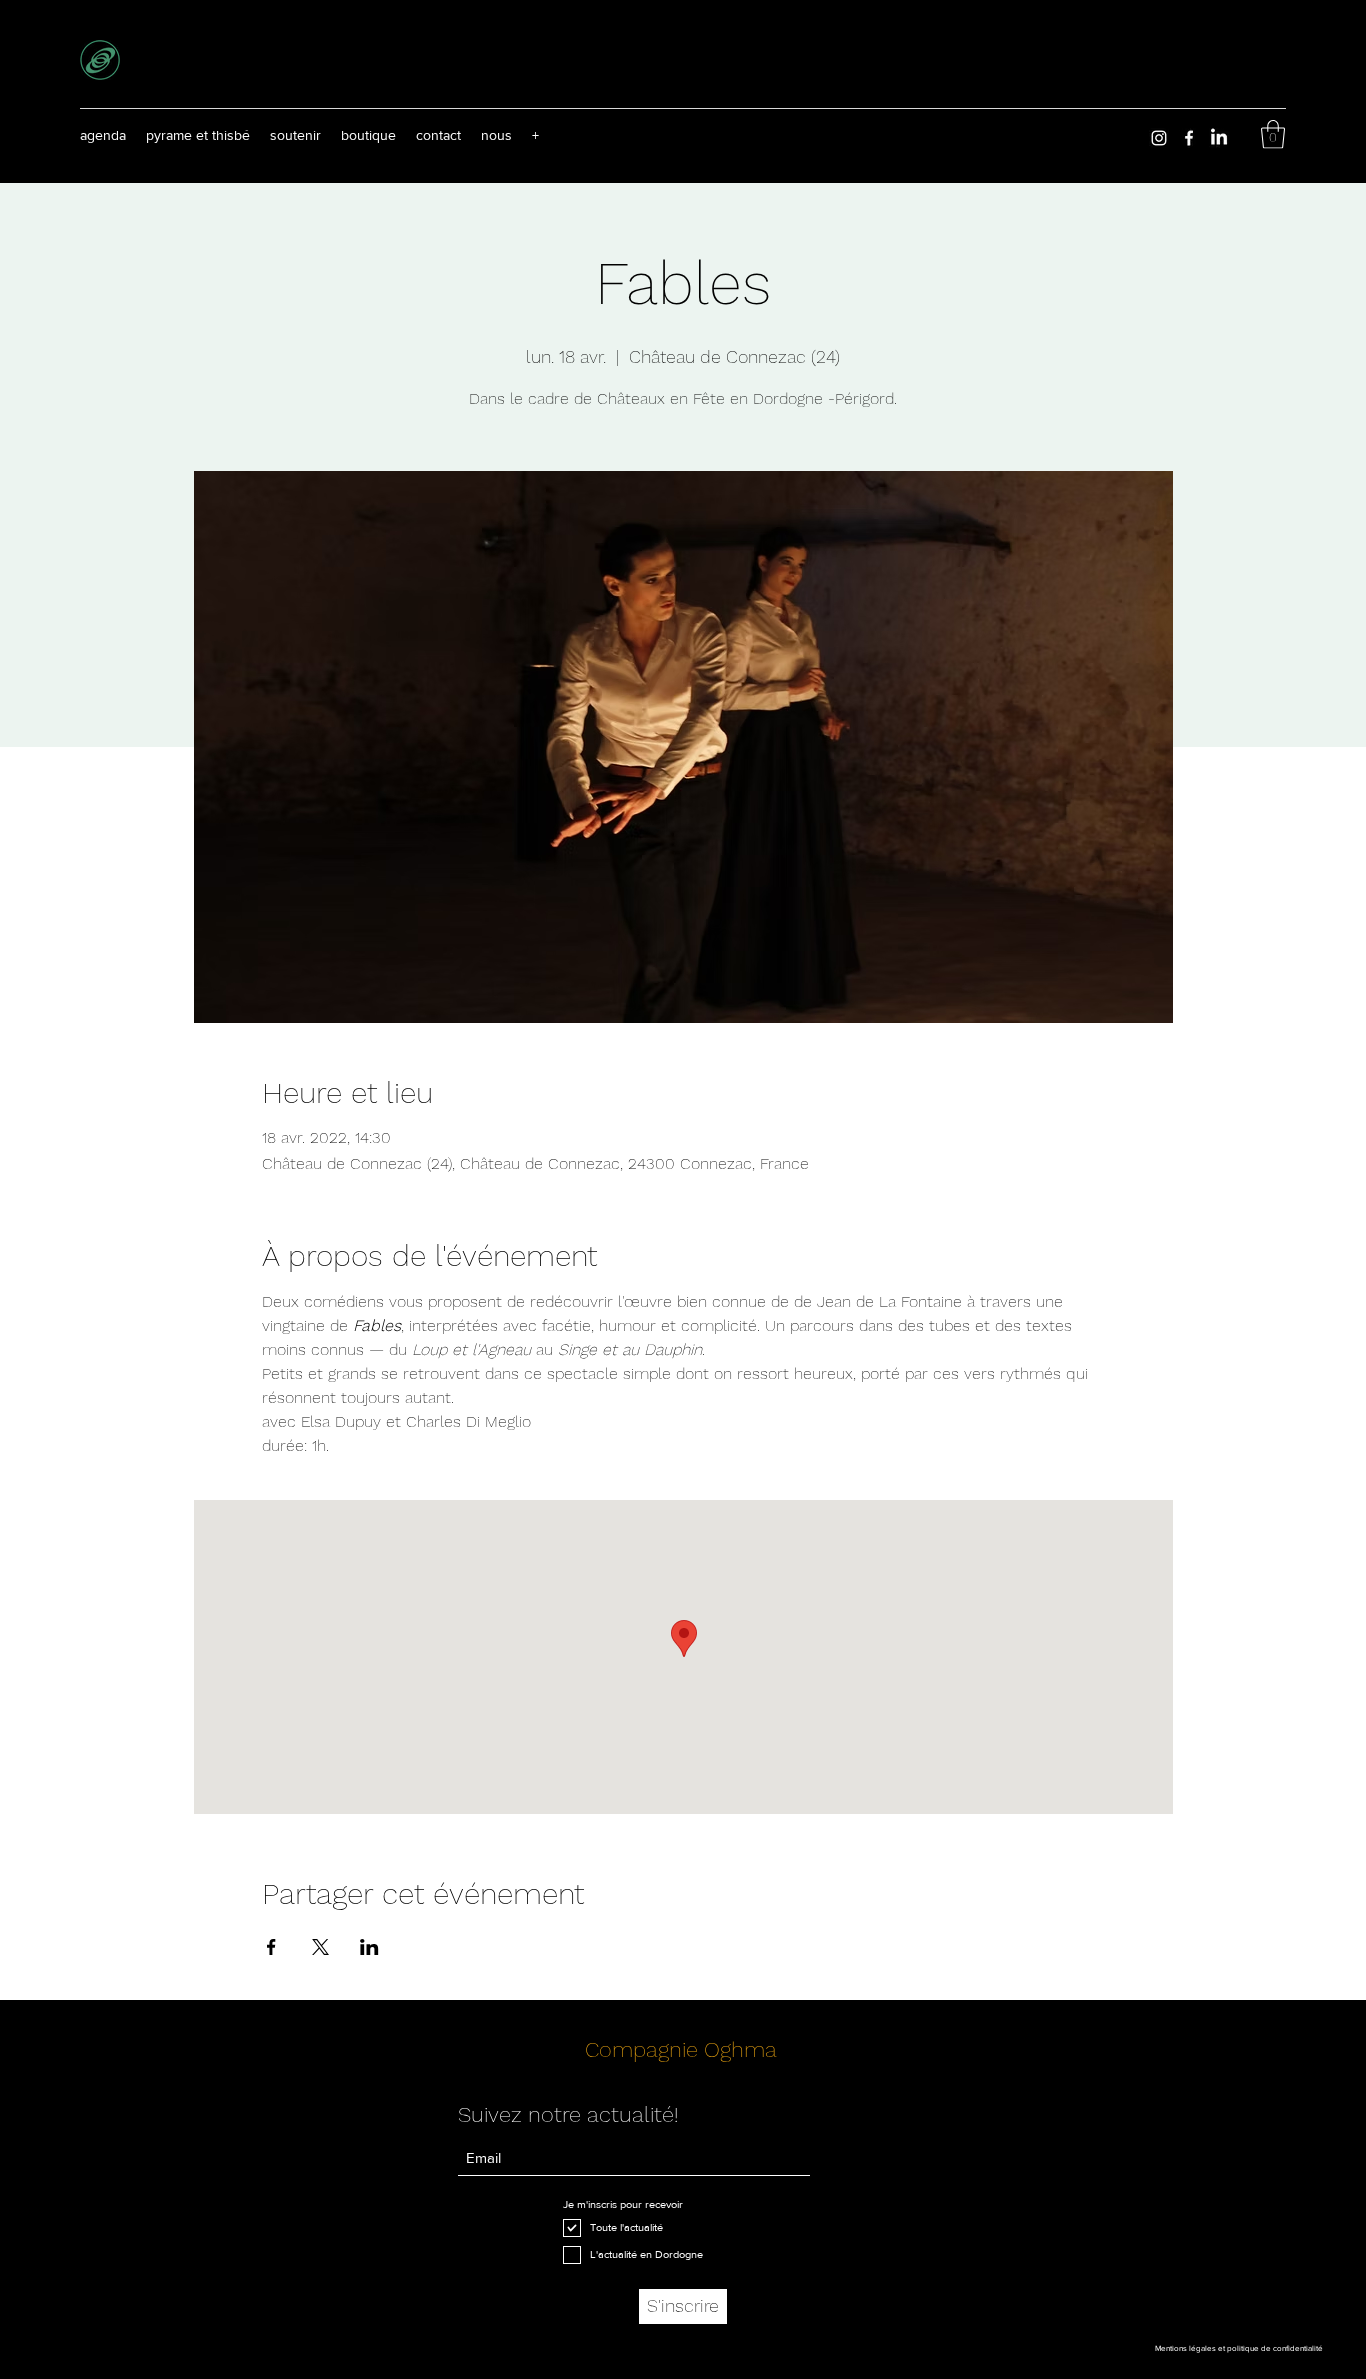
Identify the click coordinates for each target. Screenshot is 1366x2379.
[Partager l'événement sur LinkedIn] (369, 1947)
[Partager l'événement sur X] (320, 1947)
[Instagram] (1159, 138)
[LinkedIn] (1219, 138)
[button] (535, 135)
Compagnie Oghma (681, 2049)
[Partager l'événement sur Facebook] (271, 1947)
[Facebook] (1189, 138)
